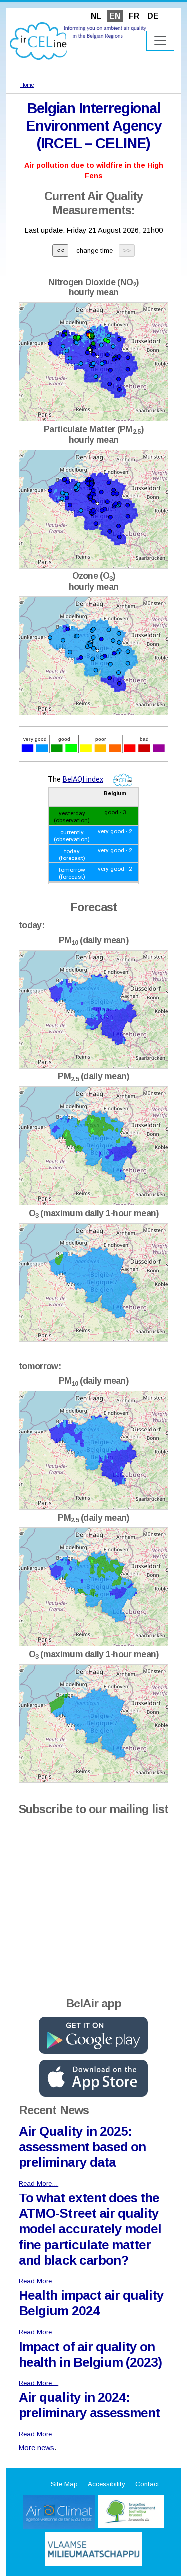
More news (37, 2448)
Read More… (39, 2183)
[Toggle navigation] (160, 41)
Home (27, 85)
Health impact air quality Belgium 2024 (91, 2303)
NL (96, 16)
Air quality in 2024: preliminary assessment (89, 2405)
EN (115, 16)
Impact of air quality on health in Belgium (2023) (90, 2354)
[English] (78, 41)
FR (134, 16)
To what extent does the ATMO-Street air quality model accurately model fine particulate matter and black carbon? (90, 2229)
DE (153, 16)
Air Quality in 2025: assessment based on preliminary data (82, 2147)
